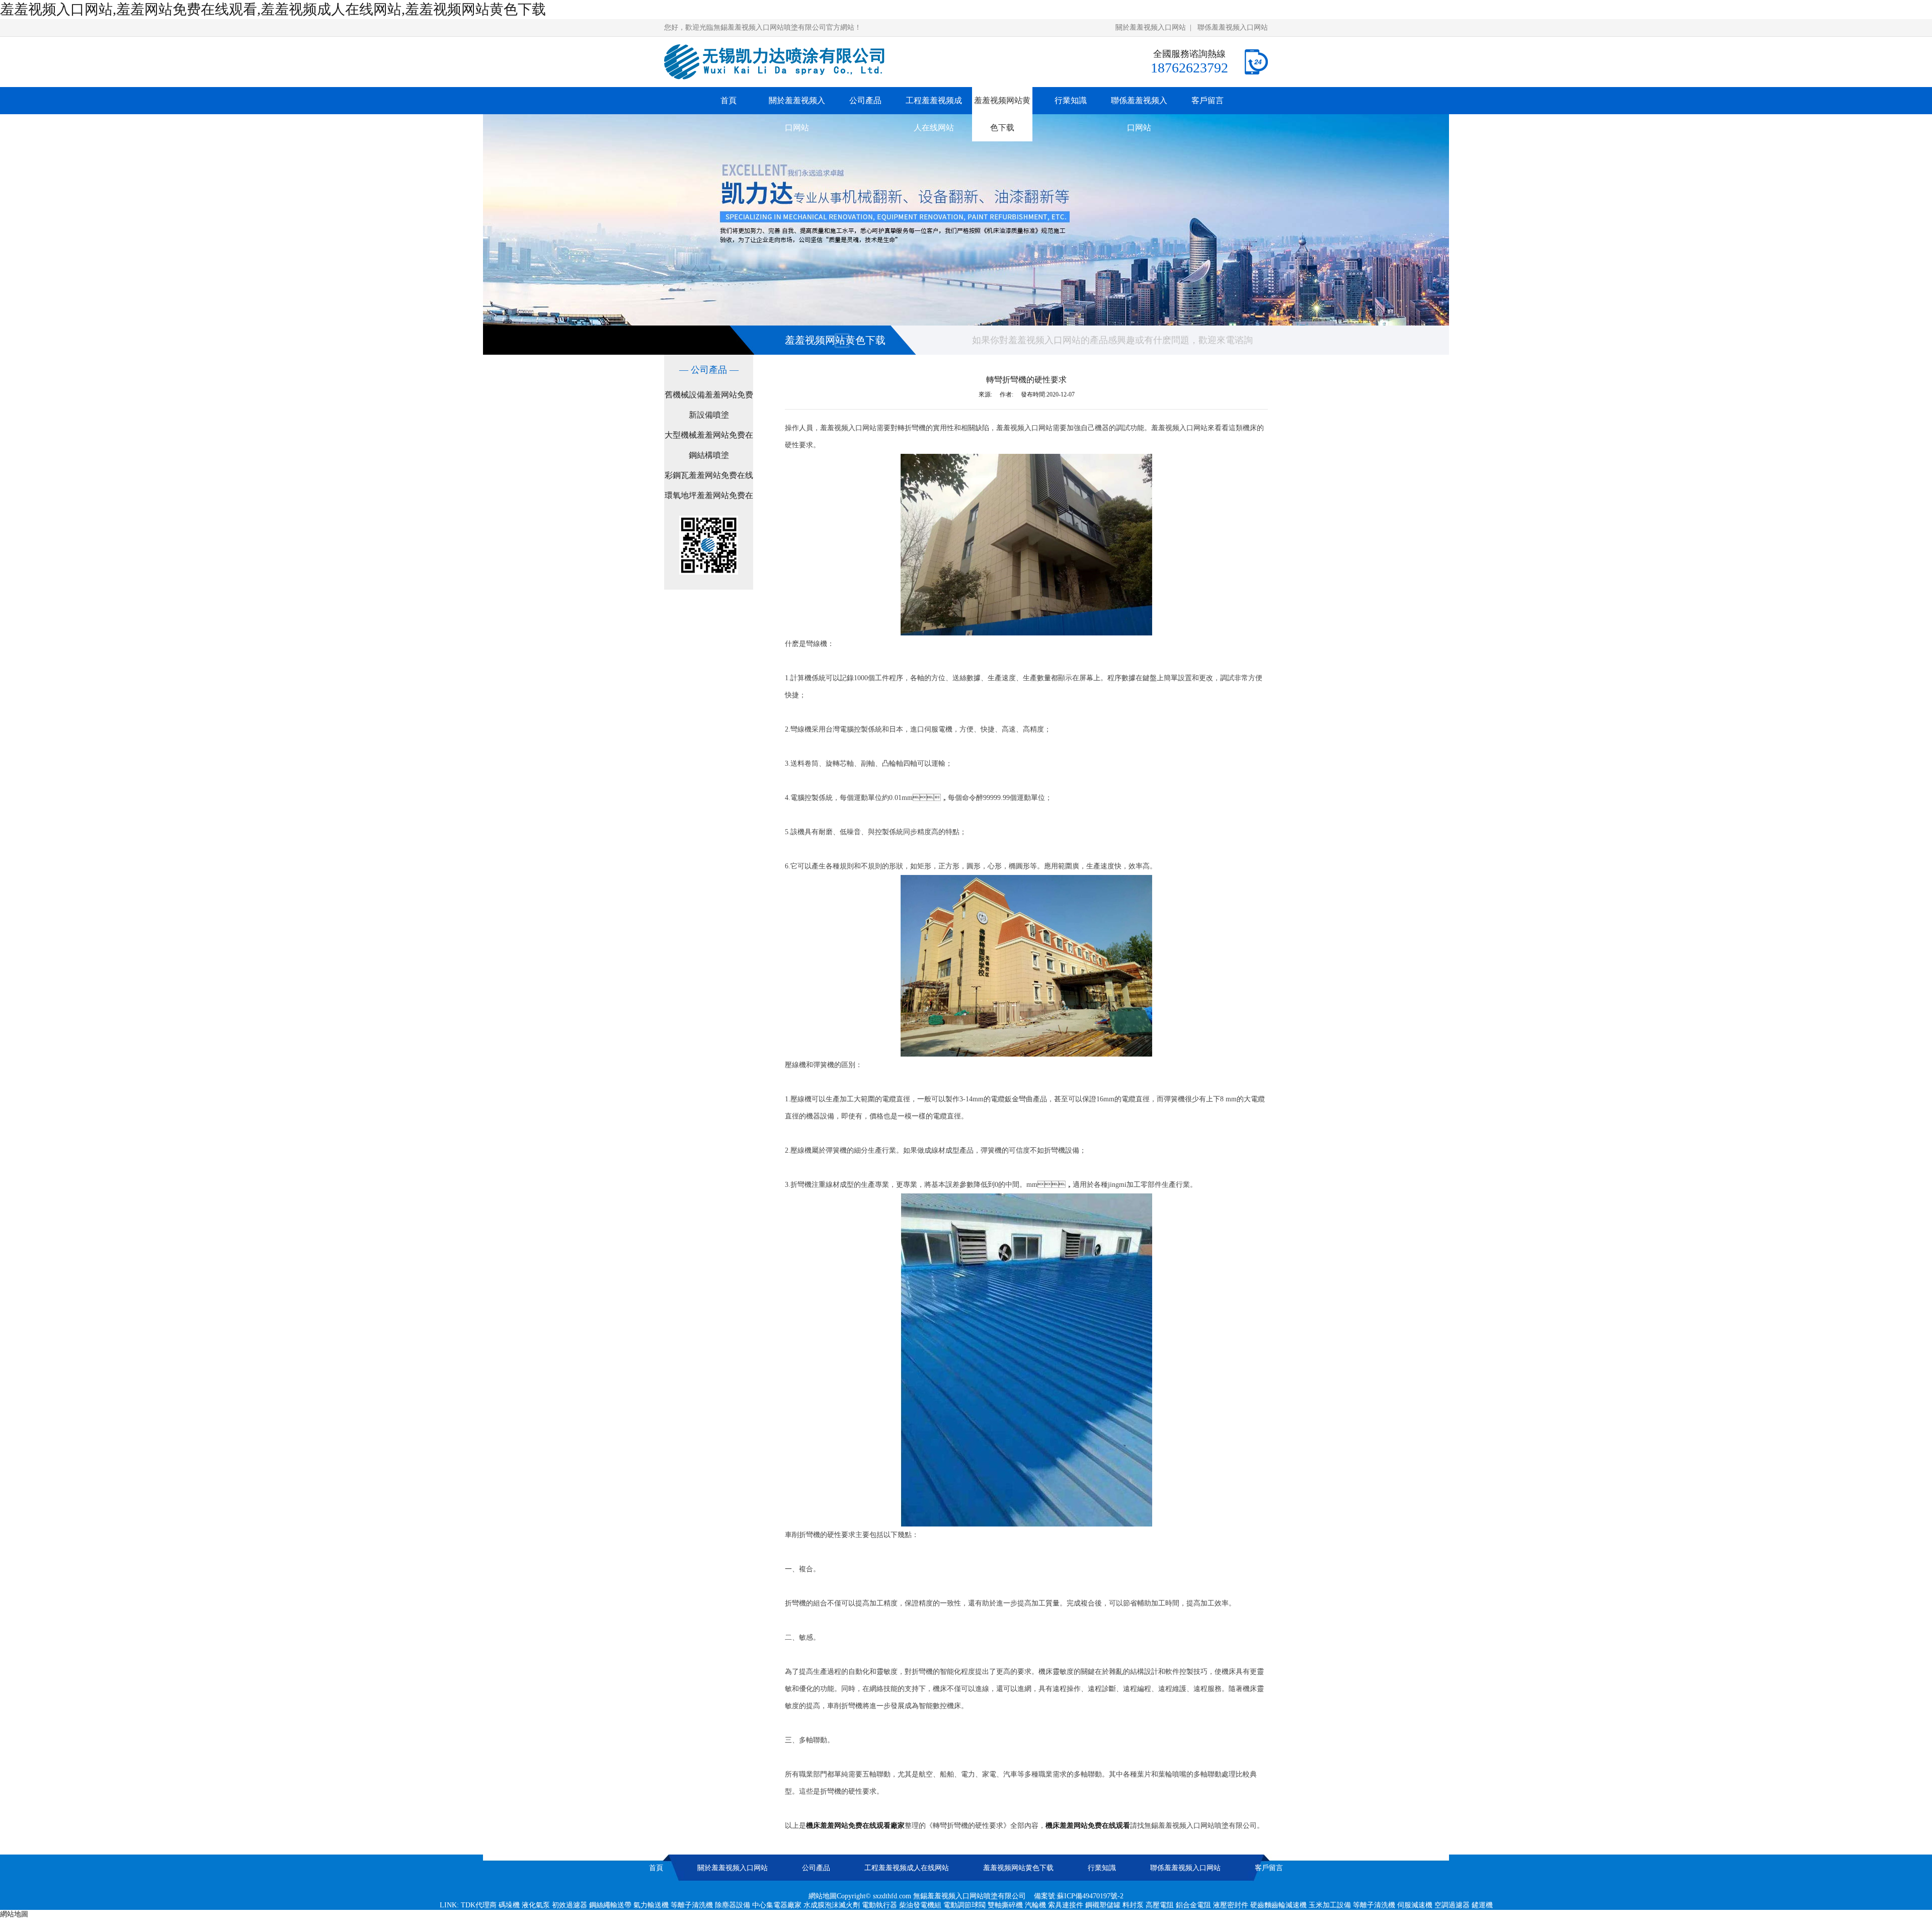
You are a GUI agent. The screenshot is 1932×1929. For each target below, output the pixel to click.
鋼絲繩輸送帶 (610, 1905)
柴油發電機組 (920, 1905)
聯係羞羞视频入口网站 (1233, 27)
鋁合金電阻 (1193, 1905)
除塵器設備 (733, 1905)
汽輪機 (1035, 1905)
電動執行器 (879, 1905)
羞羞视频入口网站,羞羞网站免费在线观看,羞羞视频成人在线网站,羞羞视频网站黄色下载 (273, 9)
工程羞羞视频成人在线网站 (934, 114)
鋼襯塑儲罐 (1103, 1905)
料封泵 (1133, 1905)
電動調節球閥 (964, 1905)
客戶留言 (1207, 100)
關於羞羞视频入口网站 (1151, 27)
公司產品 (865, 100)
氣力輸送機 (651, 1905)
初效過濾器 (570, 1905)
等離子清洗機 (692, 1905)
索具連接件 (1066, 1905)
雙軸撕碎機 (1005, 1905)
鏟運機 (1482, 1905)
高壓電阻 (1160, 1905)
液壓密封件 (1231, 1905)
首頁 (729, 100)
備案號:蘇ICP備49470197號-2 (1079, 1896)
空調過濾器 (1452, 1905)
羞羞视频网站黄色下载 (1002, 114)
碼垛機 (509, 1905)
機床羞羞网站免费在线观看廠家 (855, 1826)
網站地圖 (823, 1896)
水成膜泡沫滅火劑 (832, 1905)
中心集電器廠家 (777, 1905)
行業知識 (1071, 100)
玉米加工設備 (1330, 1905)
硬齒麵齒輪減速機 (1278, 1905)
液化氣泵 (536, 1905)
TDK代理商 (479, 1905)
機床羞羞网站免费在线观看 (1088, 1826)
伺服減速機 (1415, 1905)
